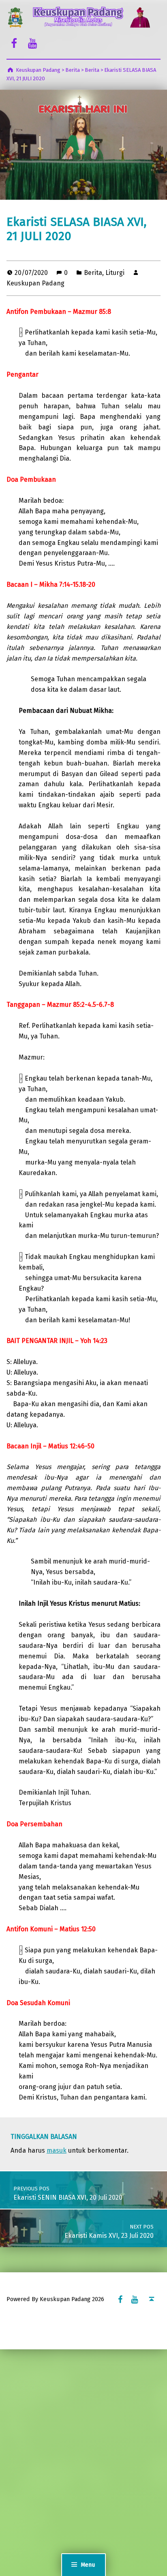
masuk (57, 2150)
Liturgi (115, 273)
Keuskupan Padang (35, 283)
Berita (93, 273)
